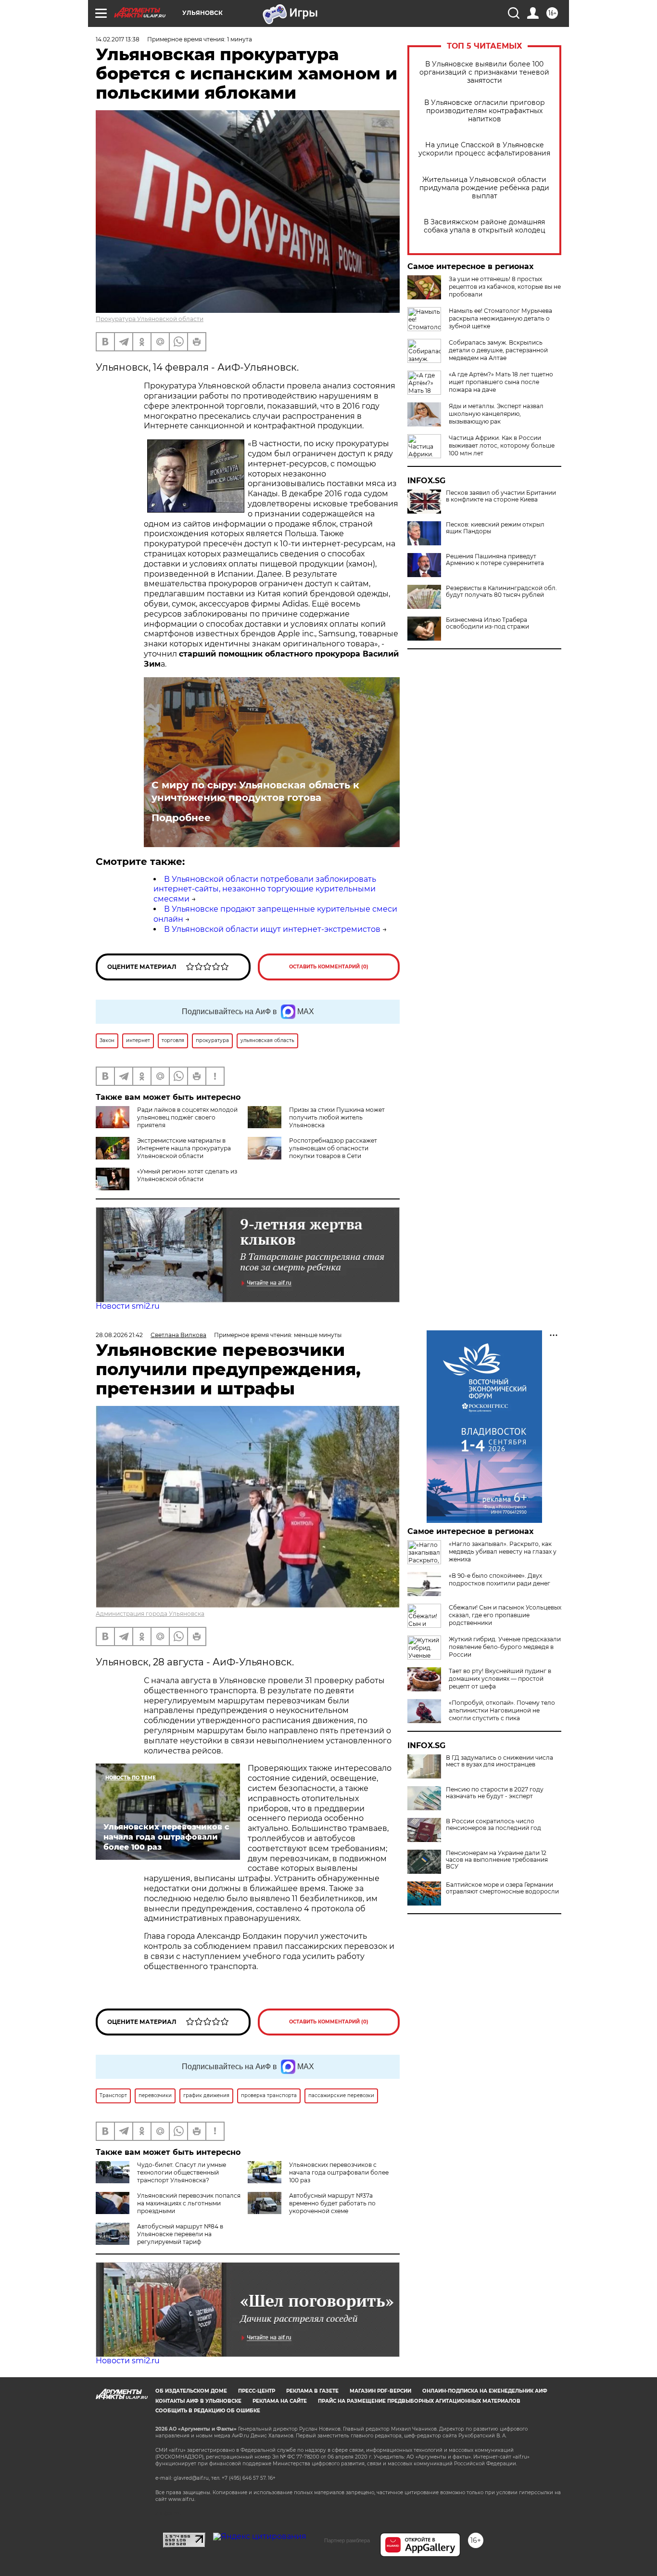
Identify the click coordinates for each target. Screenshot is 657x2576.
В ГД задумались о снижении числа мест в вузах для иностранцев (499, 1761)
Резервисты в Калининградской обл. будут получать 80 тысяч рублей (501, 592)
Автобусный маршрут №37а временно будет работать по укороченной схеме (332, 2203)
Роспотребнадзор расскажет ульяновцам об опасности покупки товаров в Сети (333, 1148)
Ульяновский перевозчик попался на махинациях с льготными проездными (189, 2203)
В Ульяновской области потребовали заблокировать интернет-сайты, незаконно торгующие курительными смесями (265, 889)
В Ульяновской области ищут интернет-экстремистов (272, 929)
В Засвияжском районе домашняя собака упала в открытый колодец (485, 226)
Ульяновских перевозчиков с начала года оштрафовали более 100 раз (339, 2172)
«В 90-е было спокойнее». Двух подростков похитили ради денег (499, 1579)
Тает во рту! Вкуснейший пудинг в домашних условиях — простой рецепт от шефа (500, 1679)
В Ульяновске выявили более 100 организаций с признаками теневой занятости (484, 72)
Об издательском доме (191, 2391)
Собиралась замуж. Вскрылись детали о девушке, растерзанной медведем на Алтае (498, 350)
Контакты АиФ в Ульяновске (198, 2401)
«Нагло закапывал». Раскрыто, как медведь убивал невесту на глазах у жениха (503, 1552)
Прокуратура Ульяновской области (150, 319)
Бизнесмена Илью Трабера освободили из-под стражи (487, 623)
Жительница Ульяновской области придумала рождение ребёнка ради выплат (484, 188)
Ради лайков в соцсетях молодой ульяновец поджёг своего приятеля (187, 1117)
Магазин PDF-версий (380, 2391)
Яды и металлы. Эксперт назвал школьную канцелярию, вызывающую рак (496, 414)
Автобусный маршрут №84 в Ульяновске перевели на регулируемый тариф (180, 2234)
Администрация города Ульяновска (150, 1614)
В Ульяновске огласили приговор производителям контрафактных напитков (485, 111)
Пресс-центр (257, 2391)
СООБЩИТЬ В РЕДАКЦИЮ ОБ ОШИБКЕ (208, 2411)
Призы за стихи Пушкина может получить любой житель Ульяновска (337, 1117)
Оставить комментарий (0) (329, 967)
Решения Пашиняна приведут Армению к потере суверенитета (495, 560)
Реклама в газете (312, 2391)
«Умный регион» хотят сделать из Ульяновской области (187, 1175)
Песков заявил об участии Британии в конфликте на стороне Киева (501, 496)
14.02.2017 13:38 (118, 39)
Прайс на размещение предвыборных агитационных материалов (419, 2401)
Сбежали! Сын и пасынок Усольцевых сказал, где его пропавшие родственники (505, 1615)
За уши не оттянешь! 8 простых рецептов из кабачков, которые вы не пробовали (505, 287)
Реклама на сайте (280, 2401)
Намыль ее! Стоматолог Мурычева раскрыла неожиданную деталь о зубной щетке (500, 318)
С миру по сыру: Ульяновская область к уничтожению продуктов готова (255, 791)
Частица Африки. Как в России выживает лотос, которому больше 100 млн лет (502, 445)
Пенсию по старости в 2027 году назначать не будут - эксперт (495, 1793)
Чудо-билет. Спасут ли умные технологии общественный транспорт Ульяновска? (182, 2172)
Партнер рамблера (347, 2540)
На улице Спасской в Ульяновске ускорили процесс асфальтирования (484, 149)
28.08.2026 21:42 (119, 1335)
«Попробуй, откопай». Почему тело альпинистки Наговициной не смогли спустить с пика (502, 1710)
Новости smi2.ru (128, 1306)
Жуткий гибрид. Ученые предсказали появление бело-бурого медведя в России (505, 1647)
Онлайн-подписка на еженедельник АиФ (485, 2391)
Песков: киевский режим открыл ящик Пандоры (495, 528)
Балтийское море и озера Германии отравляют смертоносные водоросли (502, 1888)
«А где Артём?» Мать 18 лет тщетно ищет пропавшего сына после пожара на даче (501, 382)
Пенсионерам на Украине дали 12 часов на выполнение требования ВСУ (497, 1860)
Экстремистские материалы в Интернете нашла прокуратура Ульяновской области (184, 1148)
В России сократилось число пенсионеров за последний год (493, 1825)
